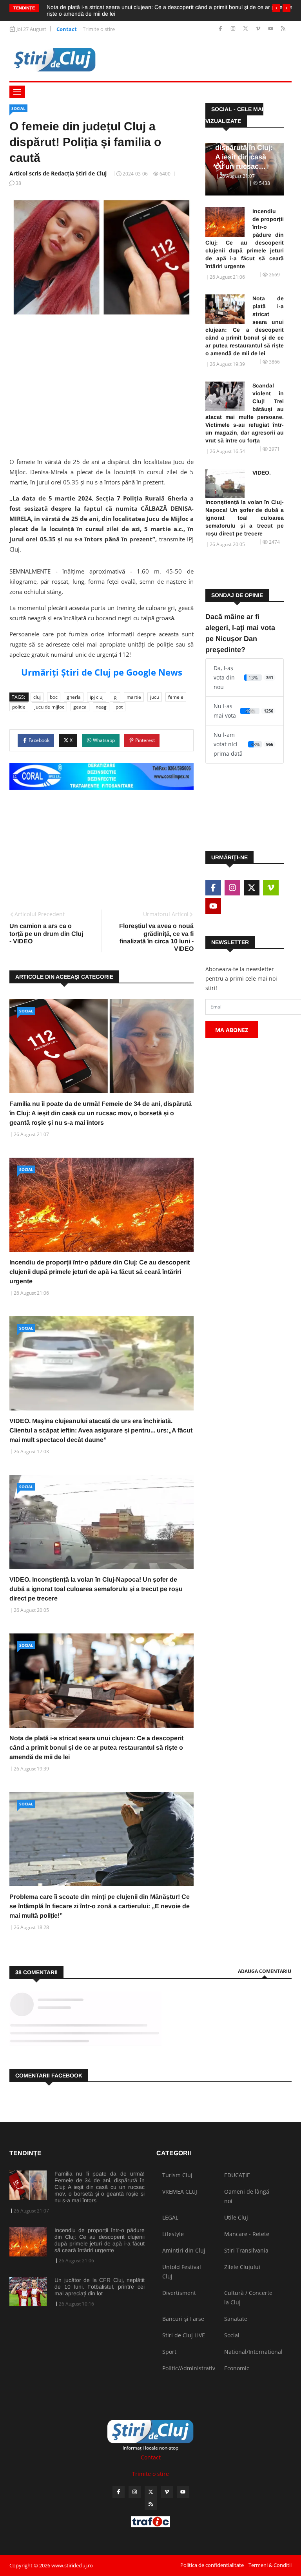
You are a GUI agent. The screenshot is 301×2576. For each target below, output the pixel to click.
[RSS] (283, 29)
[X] (246, 29)
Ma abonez (232, 1030)
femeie (176, 697)
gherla (74, 697)
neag (101, 707)
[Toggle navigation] (17, 92)
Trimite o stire (99, 29)
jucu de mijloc (49, 707)
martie (134, 697)
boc (54, 697)
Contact (67, 29)
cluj (37, 697)
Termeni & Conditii (270, 2565)
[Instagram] (234, 29)
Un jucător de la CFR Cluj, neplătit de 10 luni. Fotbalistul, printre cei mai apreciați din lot (100, 2287)
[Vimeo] (259, 29)
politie (19, 707)
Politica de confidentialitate (212, 2565)
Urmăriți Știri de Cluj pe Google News (102, 672)
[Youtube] (271, 29)
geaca (80, 707)
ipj (115, 697)
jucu (155, 697)
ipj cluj (97, 697)
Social (18, 108)
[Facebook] (221, 29)
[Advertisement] (102, 385)
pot (119, 707)
